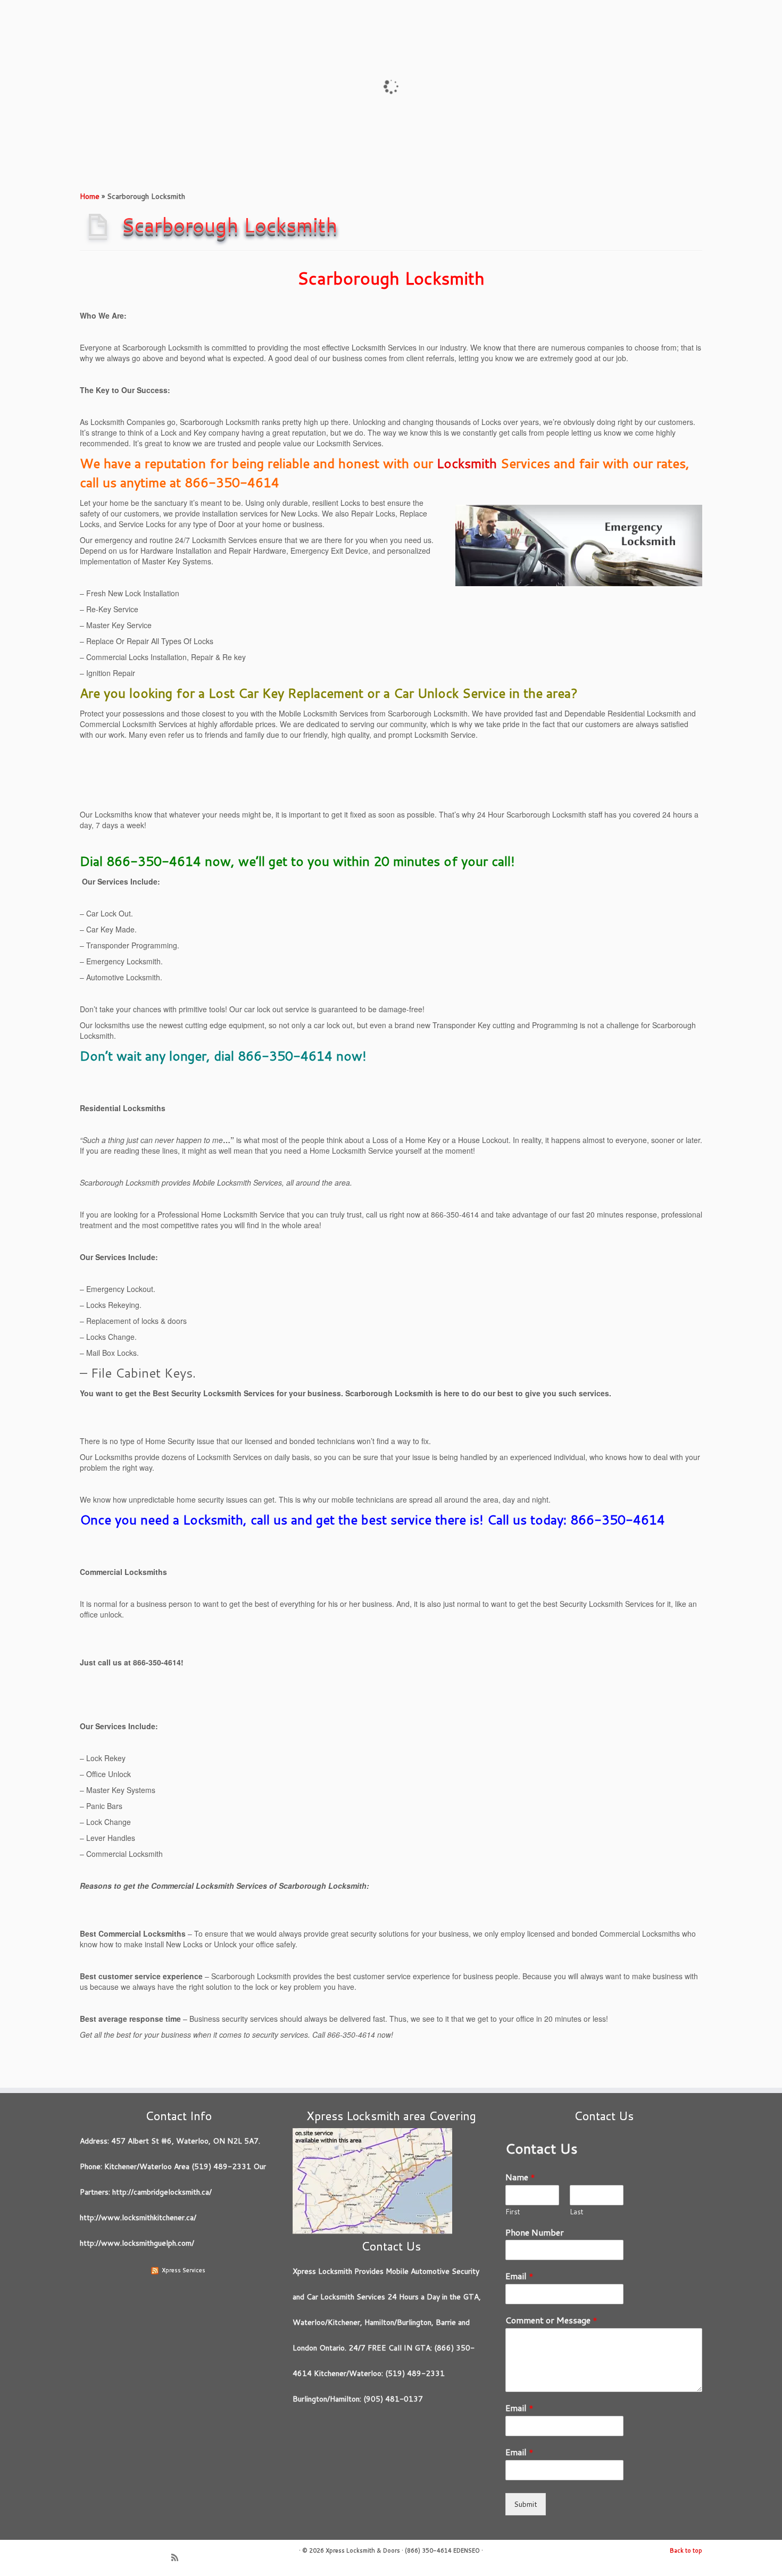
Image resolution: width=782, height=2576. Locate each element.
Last (577, 2212)
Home (90, 196)
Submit (526, 2504)
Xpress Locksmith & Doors (363, 2550)
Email (519, 2276)
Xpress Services (184, 2270)
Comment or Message (551, 2320)
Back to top (686, 2550)
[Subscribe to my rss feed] (178, 2558)
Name (520, 2177)
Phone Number (535, 2233)
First (513, 2212)
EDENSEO (467, 2550)
